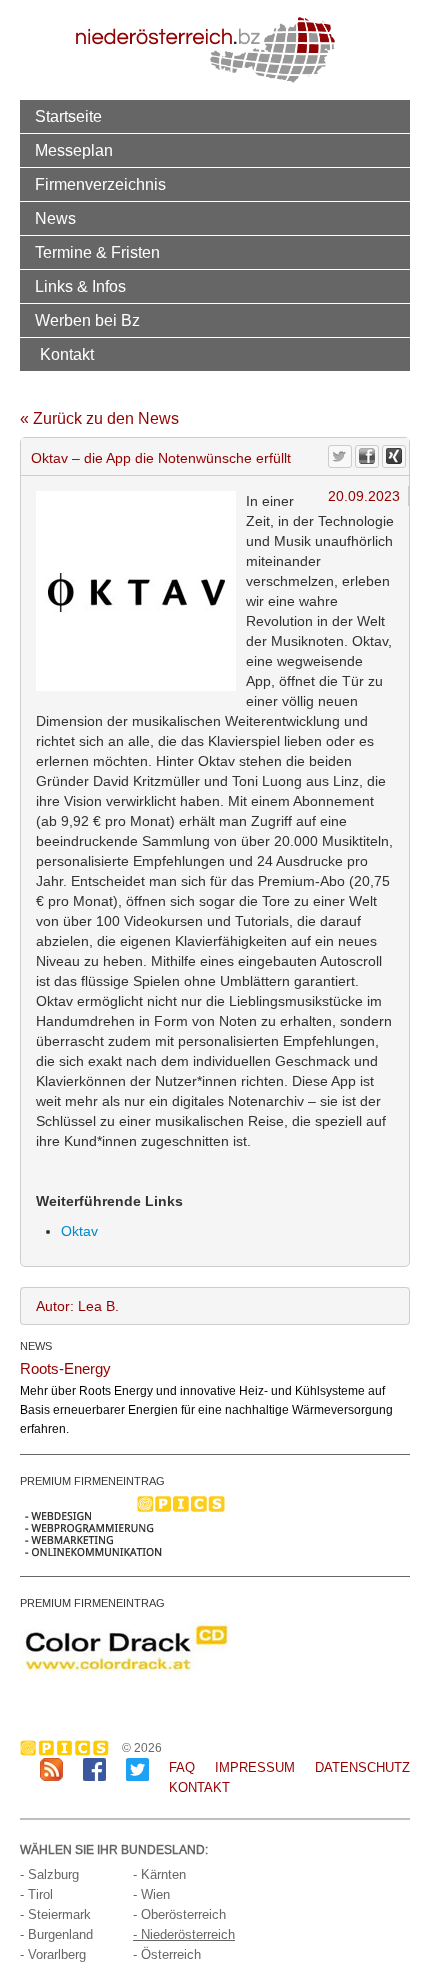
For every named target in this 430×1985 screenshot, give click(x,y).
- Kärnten (159, 1874)
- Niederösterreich (184, 1934)
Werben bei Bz (87, 320)
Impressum (255, 1767)
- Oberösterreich (179, 1914)
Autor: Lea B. (77, 1306)
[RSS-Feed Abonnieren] (51, 1768)
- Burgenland (56, 1934)
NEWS (36, 1346)
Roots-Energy (65, 1368)
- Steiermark (55, 1914)
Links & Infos (80, 286)
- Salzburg (49, 1874)
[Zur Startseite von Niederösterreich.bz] (205, 49)
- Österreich (167, 1954)
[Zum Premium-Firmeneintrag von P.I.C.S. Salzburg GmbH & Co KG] (125, 1525)
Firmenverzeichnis (100, 184)
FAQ (182, 1767)
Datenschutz (362, 1767)
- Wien (151, 1894)
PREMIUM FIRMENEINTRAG (92, 1481)
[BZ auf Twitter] (137, 1768)
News (55, 218)
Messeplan (74, 150)
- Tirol (36, 1894)
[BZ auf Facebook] (94, 1768)
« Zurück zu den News (99, 418)
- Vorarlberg (53, 1954)
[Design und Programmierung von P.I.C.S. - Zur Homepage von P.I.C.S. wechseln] (69, 1748)
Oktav (79, 1231)
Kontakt (67, 354)
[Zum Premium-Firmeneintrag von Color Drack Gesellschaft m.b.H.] (125, 1647)
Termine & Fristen (97, 252)
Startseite (68, 116)
